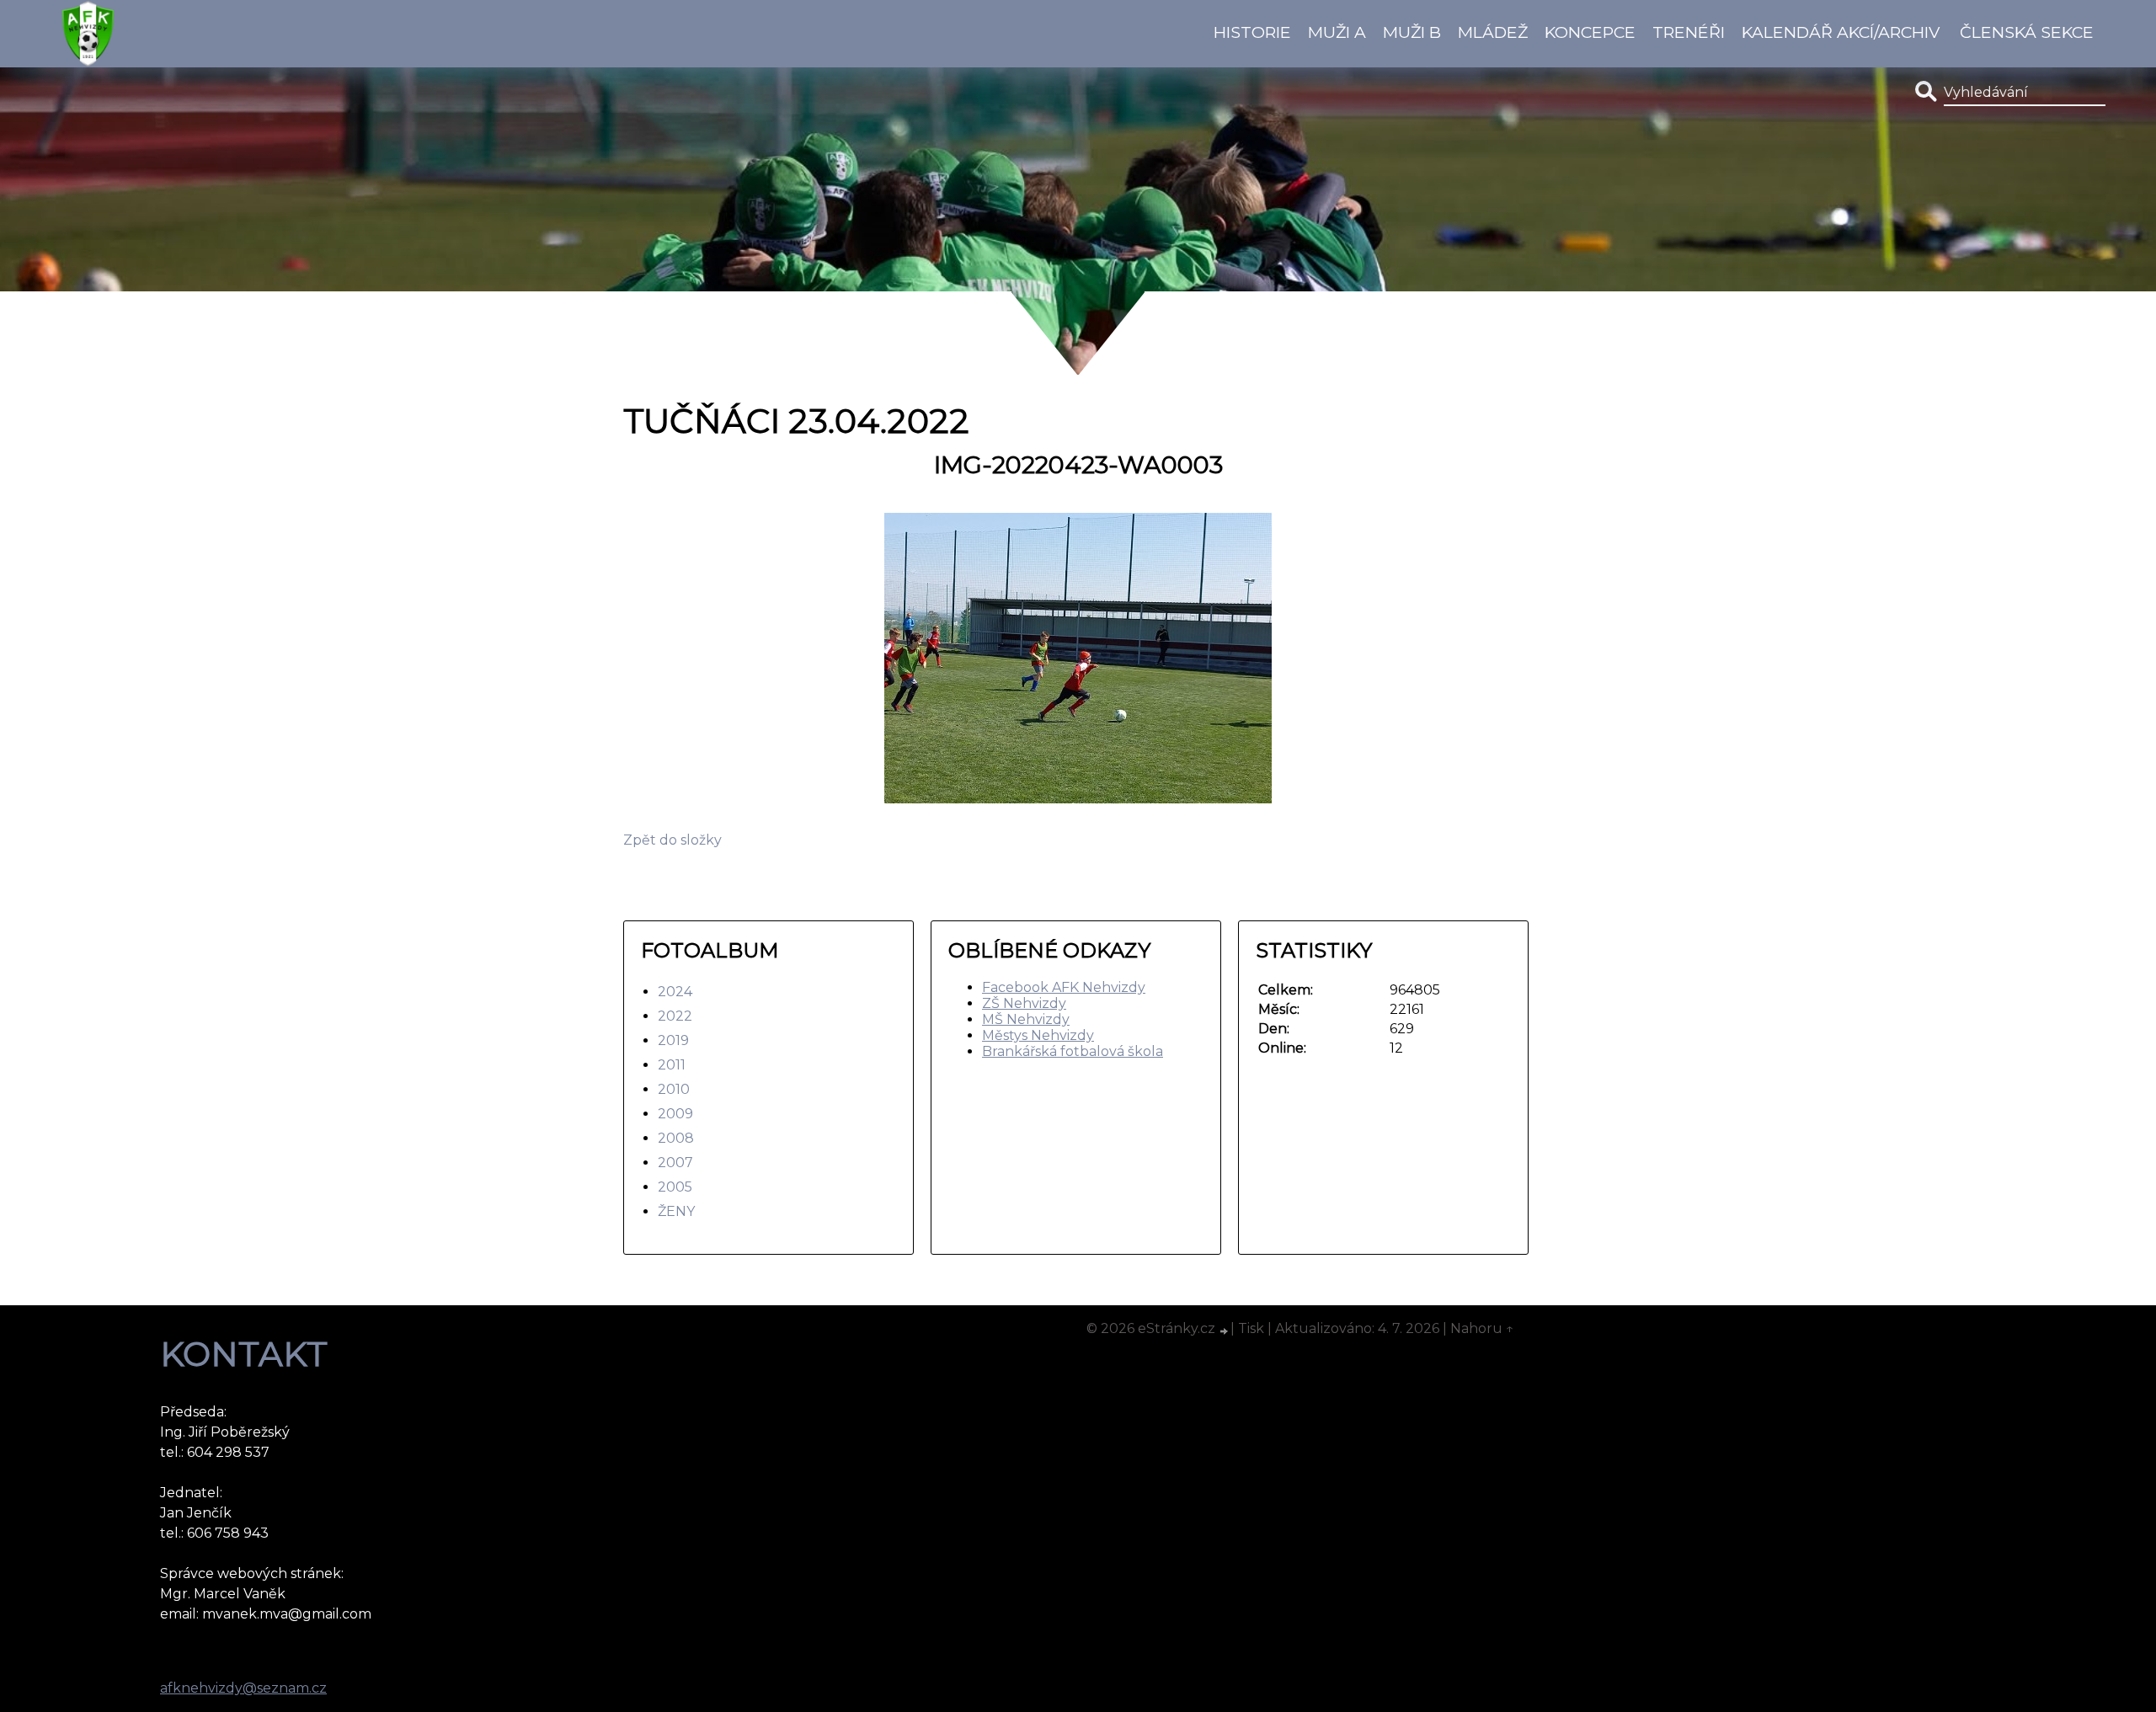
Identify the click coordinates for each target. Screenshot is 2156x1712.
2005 (675, 1187)
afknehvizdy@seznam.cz (243, 1688)
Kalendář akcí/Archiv (1841, 32)
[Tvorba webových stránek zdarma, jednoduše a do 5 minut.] (1225, 1331)
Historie (1252, 32)
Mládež (1493, 32)
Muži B (1412, 32)
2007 (675, 1163)
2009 (675, 1114)
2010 (674, 1089)
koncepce (1590, 32)
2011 (672, 1065)
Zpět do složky (672, 840)
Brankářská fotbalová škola (1073, 1051)
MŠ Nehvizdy (1026, 1019)
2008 (676, 1138)
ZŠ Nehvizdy (1024, 1003)
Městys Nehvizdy (1038, 1035)
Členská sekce (2027, 32)
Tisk (1251, 1328)
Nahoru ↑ (1482, 1328)
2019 (673, 1040)
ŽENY (676, 1211)
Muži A (1337, 32)
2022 (675, 1016)
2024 (675, 992)
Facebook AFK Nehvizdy (1064, 987)
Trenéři (1689, 32)
